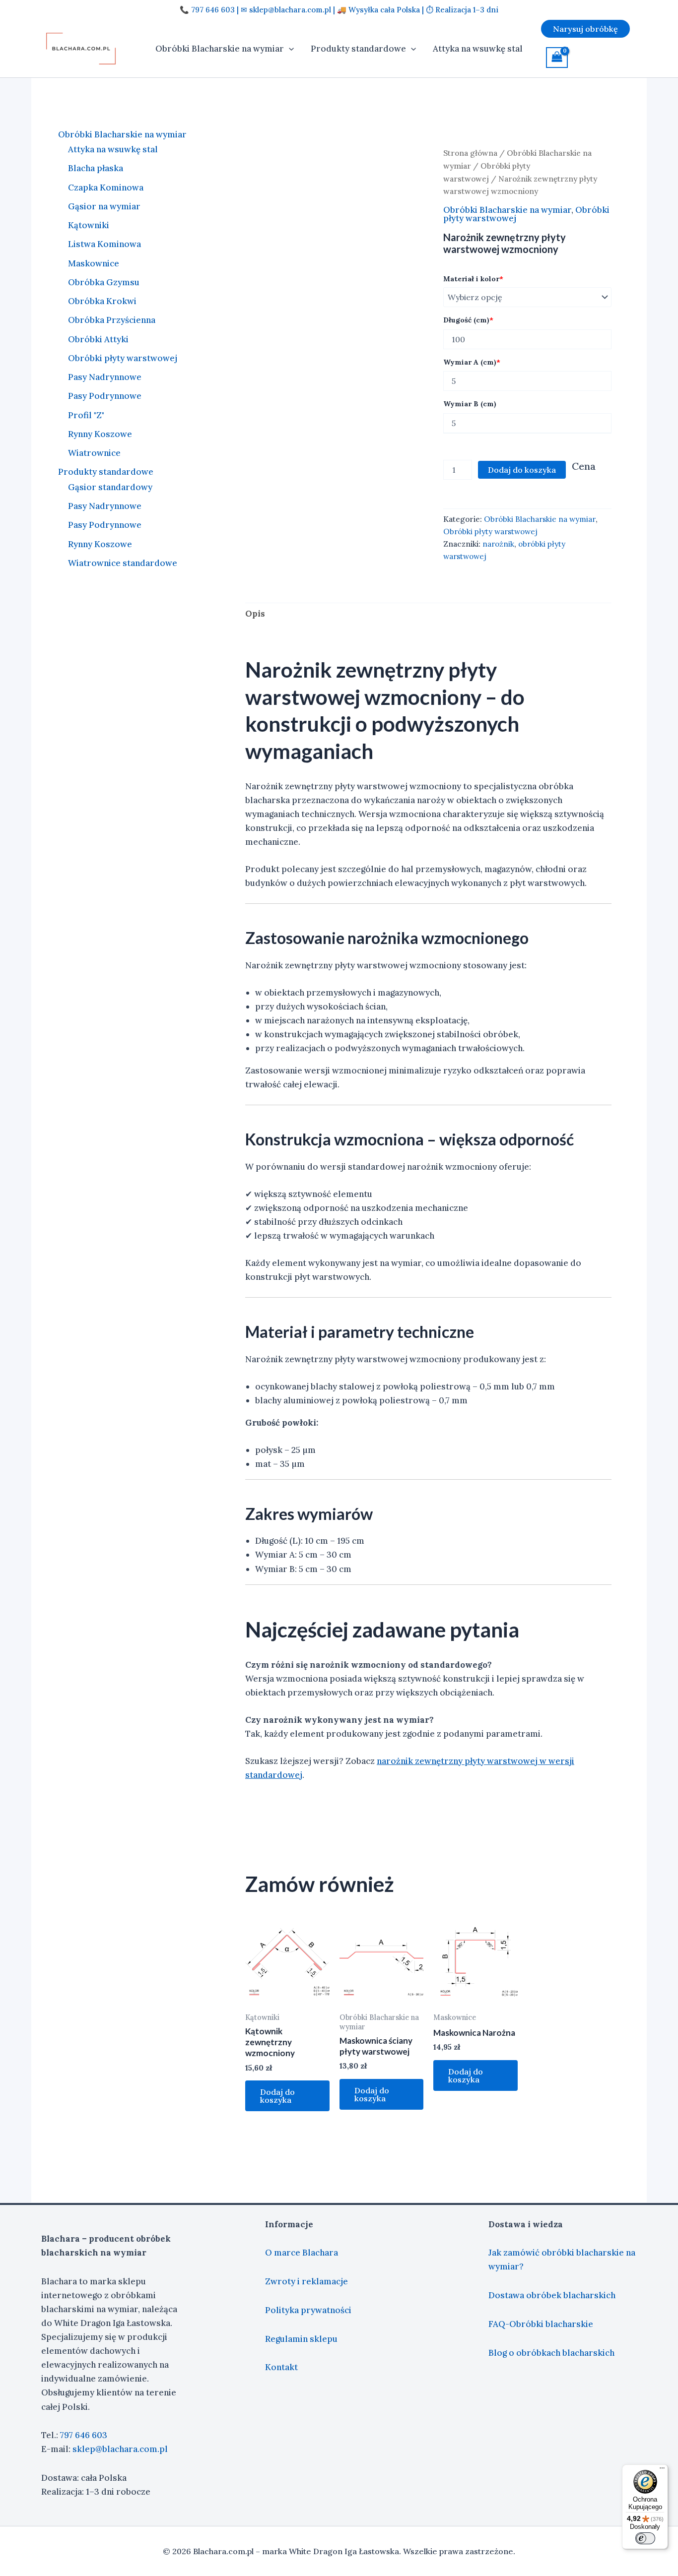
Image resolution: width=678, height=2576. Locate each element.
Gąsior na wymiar (104, 206)
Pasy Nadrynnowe (105, 377)
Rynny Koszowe (100, 434)
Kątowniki (89, 226)
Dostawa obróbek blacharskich (552, 2295)
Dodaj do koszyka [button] (277, 2096)
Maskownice (94, 263)
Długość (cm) (468, 320)
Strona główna (470, 153)
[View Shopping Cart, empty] (557, 58)
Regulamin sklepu (301, 2339)
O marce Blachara (302, 2253)
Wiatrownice (94, 453)
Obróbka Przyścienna (112, 320)
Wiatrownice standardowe (123, 563)
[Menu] (662, 2470)
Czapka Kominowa (106, 188)
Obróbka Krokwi (102, 302)
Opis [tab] (255, 614)
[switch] (645, 2538)
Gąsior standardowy (110, 487)
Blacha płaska (96, 169)
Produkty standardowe (358, 49)
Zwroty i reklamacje (306, 2281)
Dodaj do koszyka (522, 470)
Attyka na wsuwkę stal (478, 49)
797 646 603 (84, 2435)
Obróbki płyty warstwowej (123, 358)
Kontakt (281, 2367)
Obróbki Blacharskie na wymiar (220, 49)
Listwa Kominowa (104, 245)
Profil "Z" (86, 415)
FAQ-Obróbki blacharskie (541, 2324)
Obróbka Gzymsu (104, 282)
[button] (289, 49)
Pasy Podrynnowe (105, 396)
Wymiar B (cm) (470, 404)
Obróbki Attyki (98, 339)
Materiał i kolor (473, 279)
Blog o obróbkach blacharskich (551, 2353)
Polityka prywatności (308, 2310)
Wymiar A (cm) (472, 362)
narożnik (498, 544)
